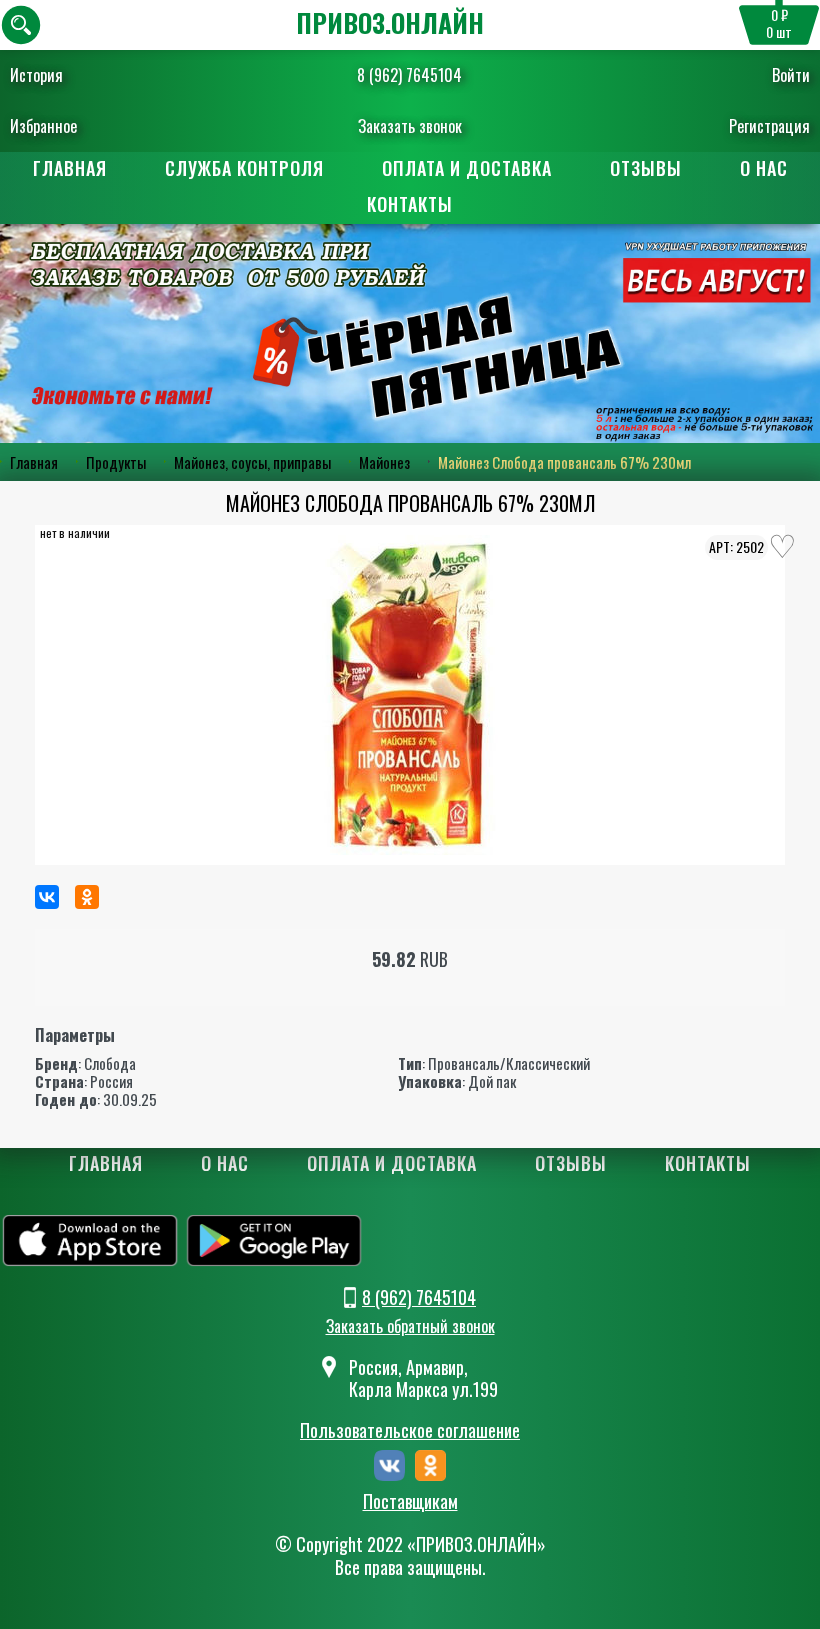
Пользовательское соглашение (410, 1430)
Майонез (384, 462)
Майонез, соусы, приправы (252, 462)
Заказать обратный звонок (410, 1326)
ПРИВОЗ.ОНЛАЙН (390, 22)
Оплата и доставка (467, 168)
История (36, 75)
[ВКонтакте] (47, 897)
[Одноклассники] (87, 897)
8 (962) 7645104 (409, 75)
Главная (70, 168)
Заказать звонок (410, 126)
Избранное (43, 126)
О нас (764, 168)
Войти (791, 75)
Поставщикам (410, 1502)
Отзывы (646, 168)
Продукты (116, 462)
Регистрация (769, 126)
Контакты (410, 204)
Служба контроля (244, 168)
